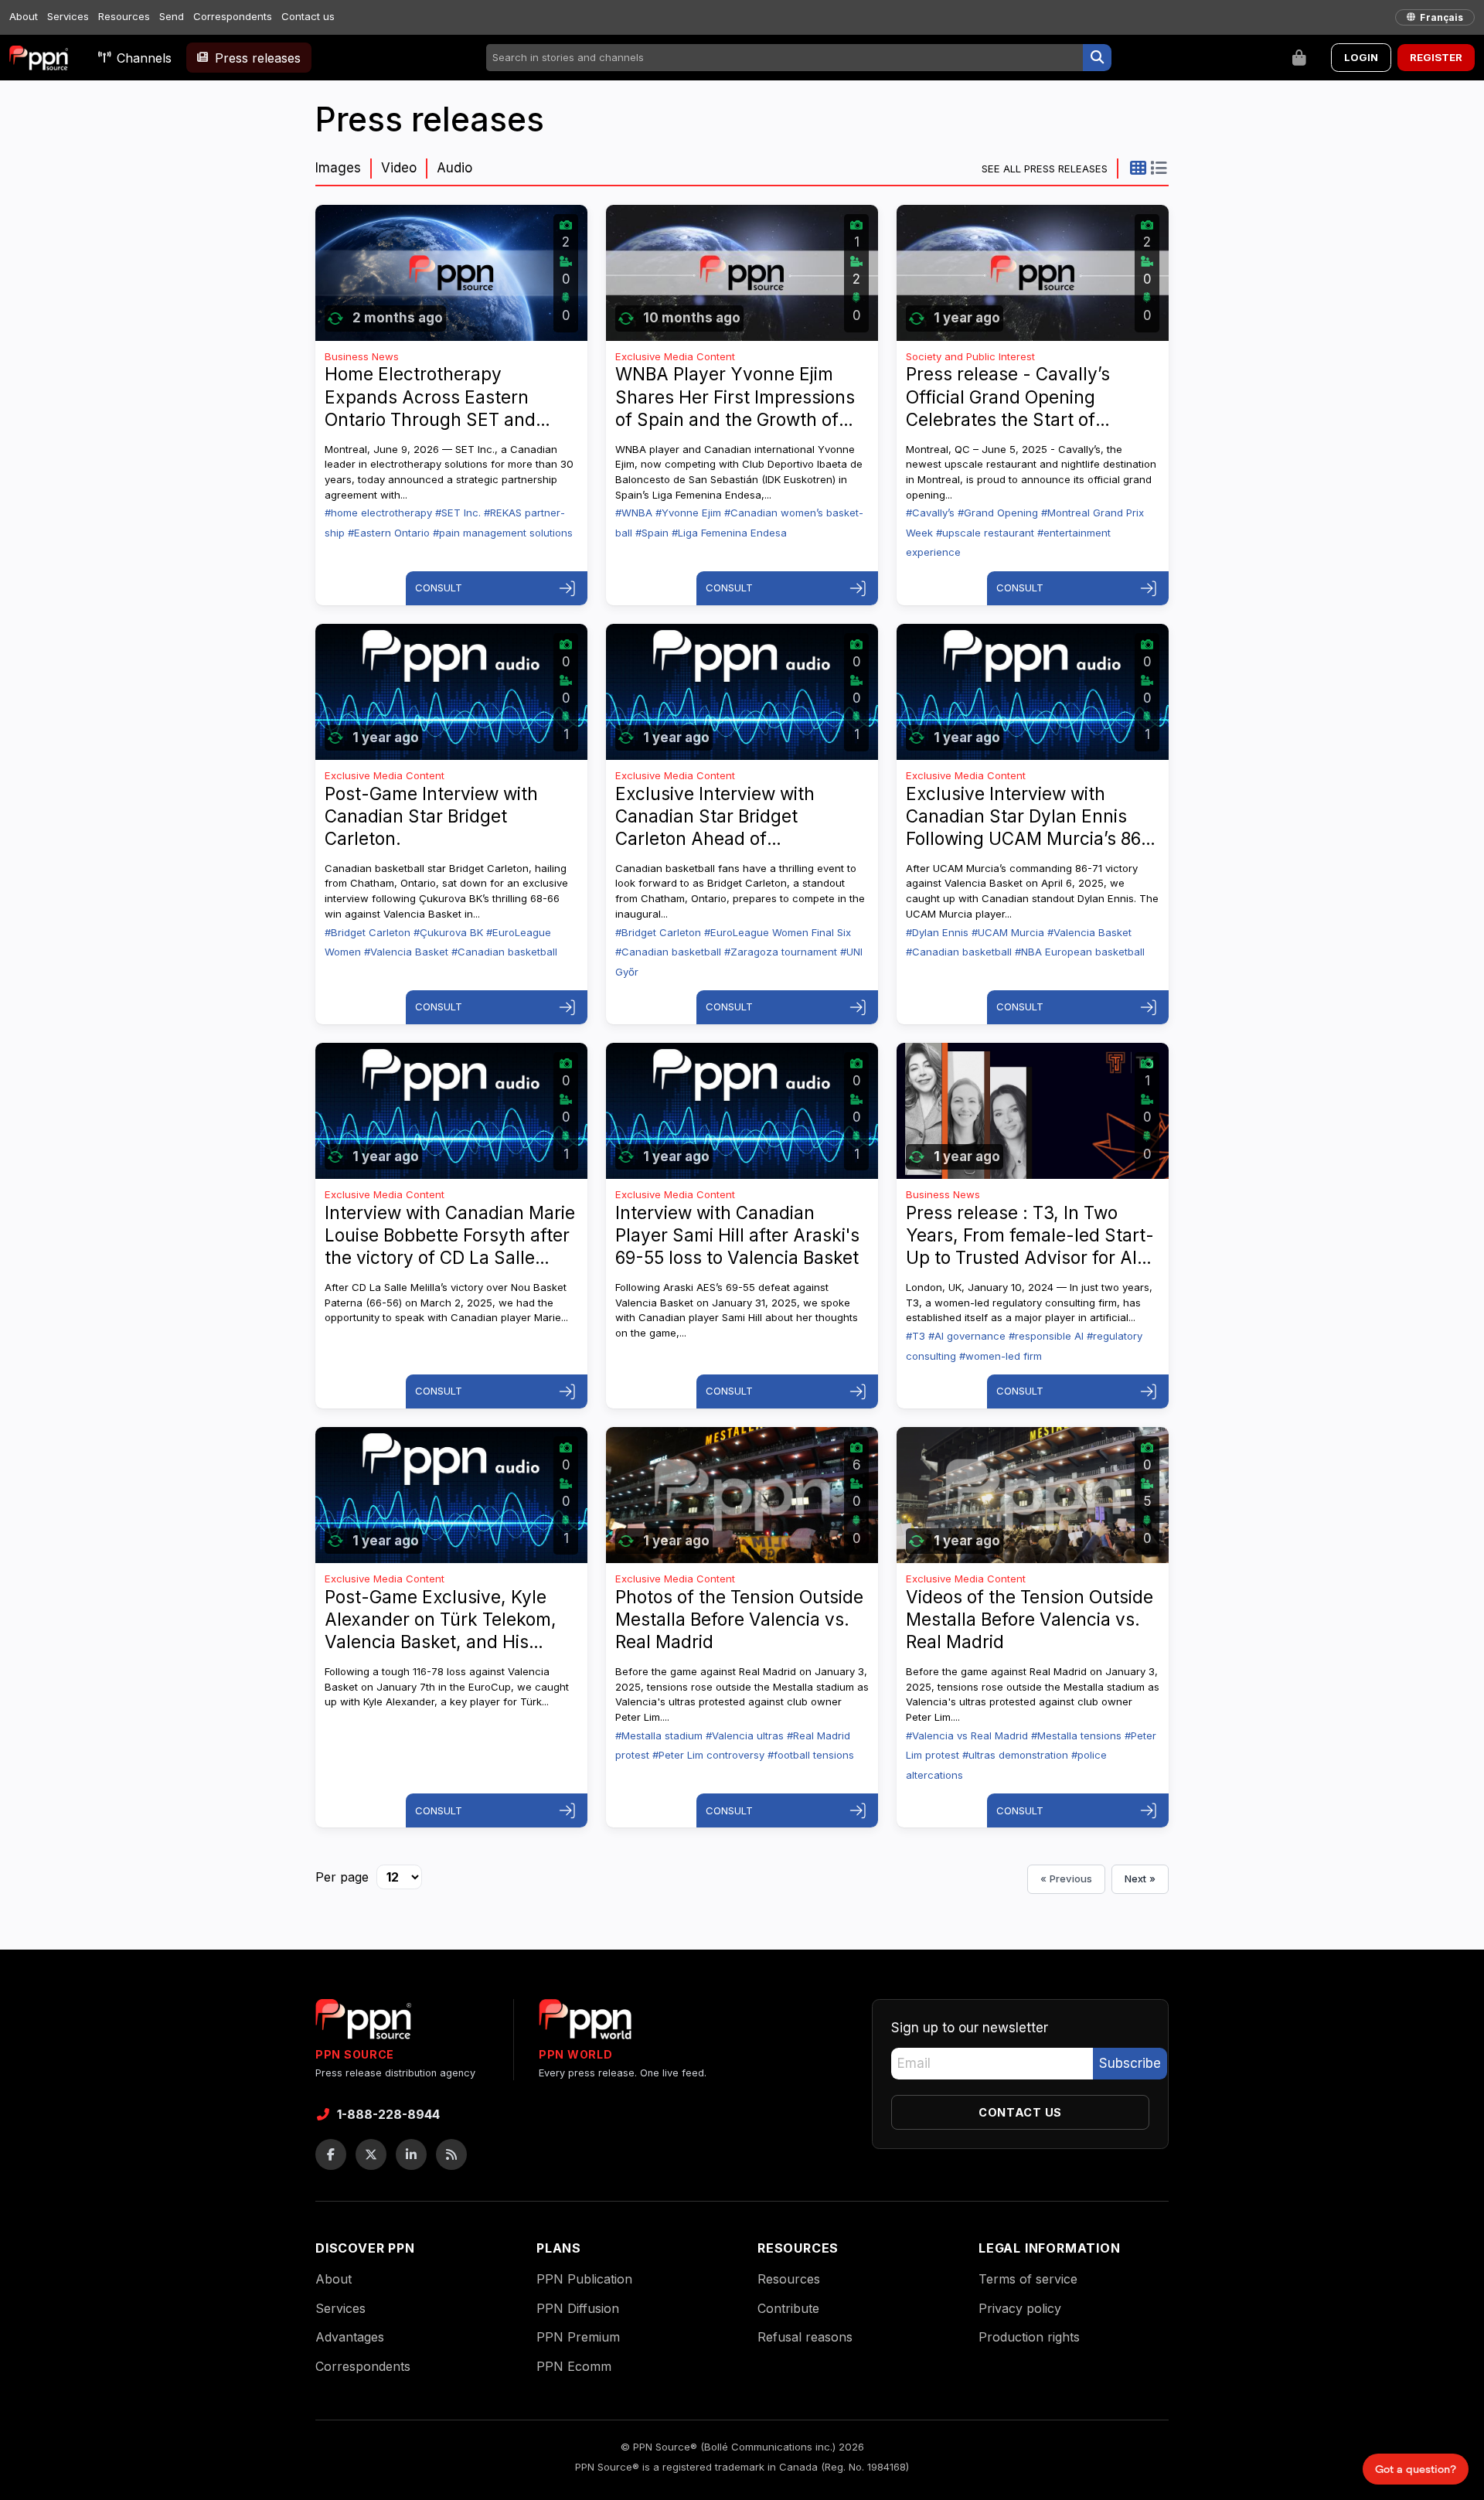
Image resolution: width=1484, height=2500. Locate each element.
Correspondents (233, 16)
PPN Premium (578, 2337)
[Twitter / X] (371, 2154)
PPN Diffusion (578, 2308)
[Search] (1097, 58)
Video (399, 168)
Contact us (308, 16)
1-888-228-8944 (388, 2114)
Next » (1140, 1878)
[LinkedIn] (411, 2154)
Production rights (1029, 2337)
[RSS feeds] (451, 2154)
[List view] (1158, 168)
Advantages (350, 2337)
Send (172, 16)
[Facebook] (331, 2154)
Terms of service (1028, 2279)
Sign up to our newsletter (970, 2028)
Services (68, 16)
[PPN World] (585, 2024)
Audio (454, 168)
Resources (124, 16)
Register (1436, 57)
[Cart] (1299, 58)
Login (1361, 57)
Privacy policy (1020, 2308)
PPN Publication (584, 2279)
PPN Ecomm (574, 2366)
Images (338, 168)
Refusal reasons (805, 2337)
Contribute (788, 2308)
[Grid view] (1138, 168)
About (24, 16)
